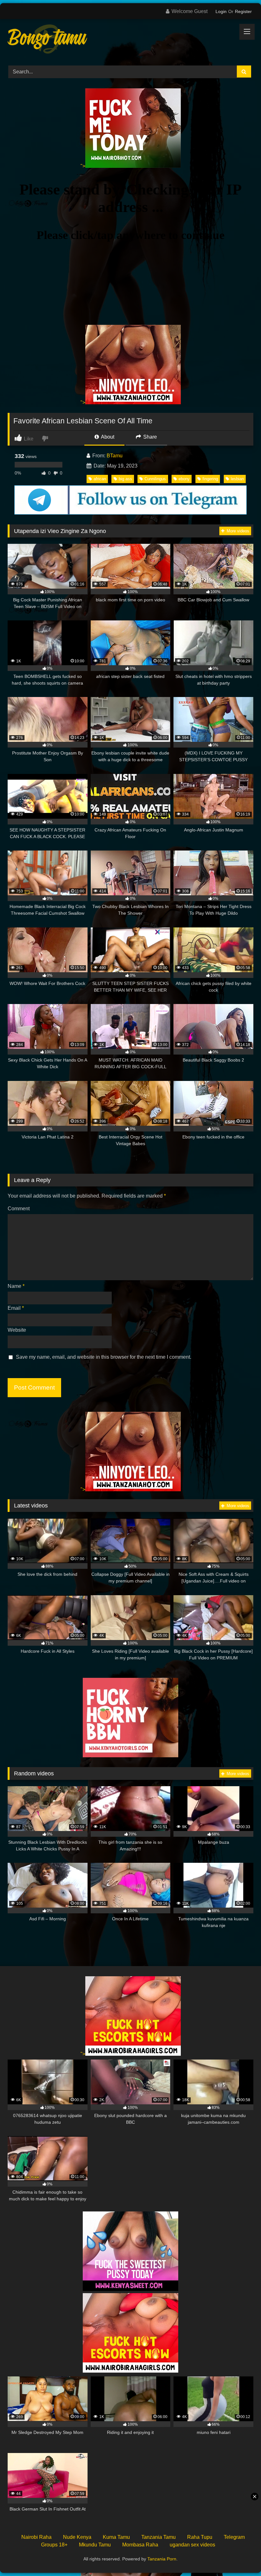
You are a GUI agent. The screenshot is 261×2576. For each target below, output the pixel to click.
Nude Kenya (77, 2537)
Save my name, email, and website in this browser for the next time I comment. (104, 1357)
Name (16, 1286)
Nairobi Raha (36, 2537)
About (107, 437)
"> (83, 166)
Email (16, 1308)
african (100, 479)
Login (221, 11)
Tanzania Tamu (159, 2537)
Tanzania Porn (162, 2559)
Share (149, 437)
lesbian (237, 479)
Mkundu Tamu (95, 2545)
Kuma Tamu (116, 2537)
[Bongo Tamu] (130, 40)
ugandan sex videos (192, 2545)
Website (17, 1330)
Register (243, 11)
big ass (125, 479)
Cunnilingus (155, 479)
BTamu (115, 456)
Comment (19, 1209)
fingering (210, 479)
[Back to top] (241, 2557)
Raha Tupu (200, 2537)
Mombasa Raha (140, 2545)
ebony (184, 479)
